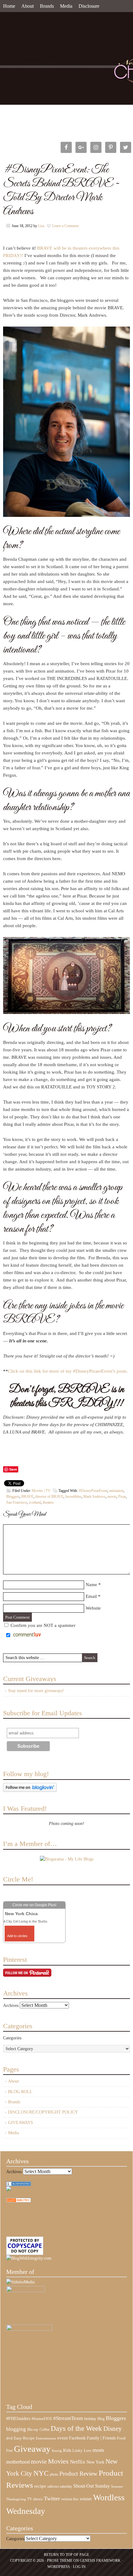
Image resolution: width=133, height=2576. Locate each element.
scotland (35, 1502)
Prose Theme (60, 2561)
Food (121, 2438)
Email (91, 1596)
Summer (117, 2487)
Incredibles (73, 1497)
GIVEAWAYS (21, 2123)
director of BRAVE (49, 1497)
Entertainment (46, 2438)
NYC (41, 2473)
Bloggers (13, 1497)
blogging (16, 2429)
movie (112, 1497)
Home (9, 6)
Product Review (78, 2474)
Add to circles (17, 1936)
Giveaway (32, 2449)
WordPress (59, 2567)
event (62, 2438)
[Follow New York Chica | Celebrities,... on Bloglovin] (30, 1791)
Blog (101, 2419)
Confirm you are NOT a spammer (42, 1625)
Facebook (77, 2438)
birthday (90, 2419)
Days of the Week (76, 2428)
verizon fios (70, 2499)
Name (91, 1585)
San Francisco (17, 1502)
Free (9, 2451)
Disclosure (89, 6)
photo (54, 2474)
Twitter (52, 2498)
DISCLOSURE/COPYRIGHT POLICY (43, 2112)
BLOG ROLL (20, 2092)
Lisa (41, 226)
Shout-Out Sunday (92, 2486)
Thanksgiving (16, 2499)
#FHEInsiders (18, 2418)
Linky (77, 2451)
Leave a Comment (65, 226)
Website (93, 1608)
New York (95, 2462)
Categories (12, 2038)
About (28, 6)
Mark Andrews (94, 1497)
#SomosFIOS (42, 2419)
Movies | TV (41, 1491)
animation (116, 1491)
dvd (9, 2438)
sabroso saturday (60, 2486)
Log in (79, 2567)
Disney (113, 2429)
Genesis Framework (100, 2561)
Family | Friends (101, 2438)
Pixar (122, 1497)
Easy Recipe (24, 2438)
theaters (48, 1502)
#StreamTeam (68, 2418)
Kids (67, 2450)
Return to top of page (66, 2555)
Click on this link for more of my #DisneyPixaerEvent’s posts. (68, 1371)
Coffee (45, 2430)
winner (86, 2499)
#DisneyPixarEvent (93, 1491)
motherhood (18, 2462)
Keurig (57, 2451)
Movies (58, 2461)
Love (88, 2451)
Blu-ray (33, 2430)
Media (66, 6)
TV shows (35, 2499)
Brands (47, 6)
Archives (11, 2006)
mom (98, 2450)
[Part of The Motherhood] (29, 2329)
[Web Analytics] (19, 2201)
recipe (40, 2486)
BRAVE (27, 1497)
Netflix (78, 2462)
